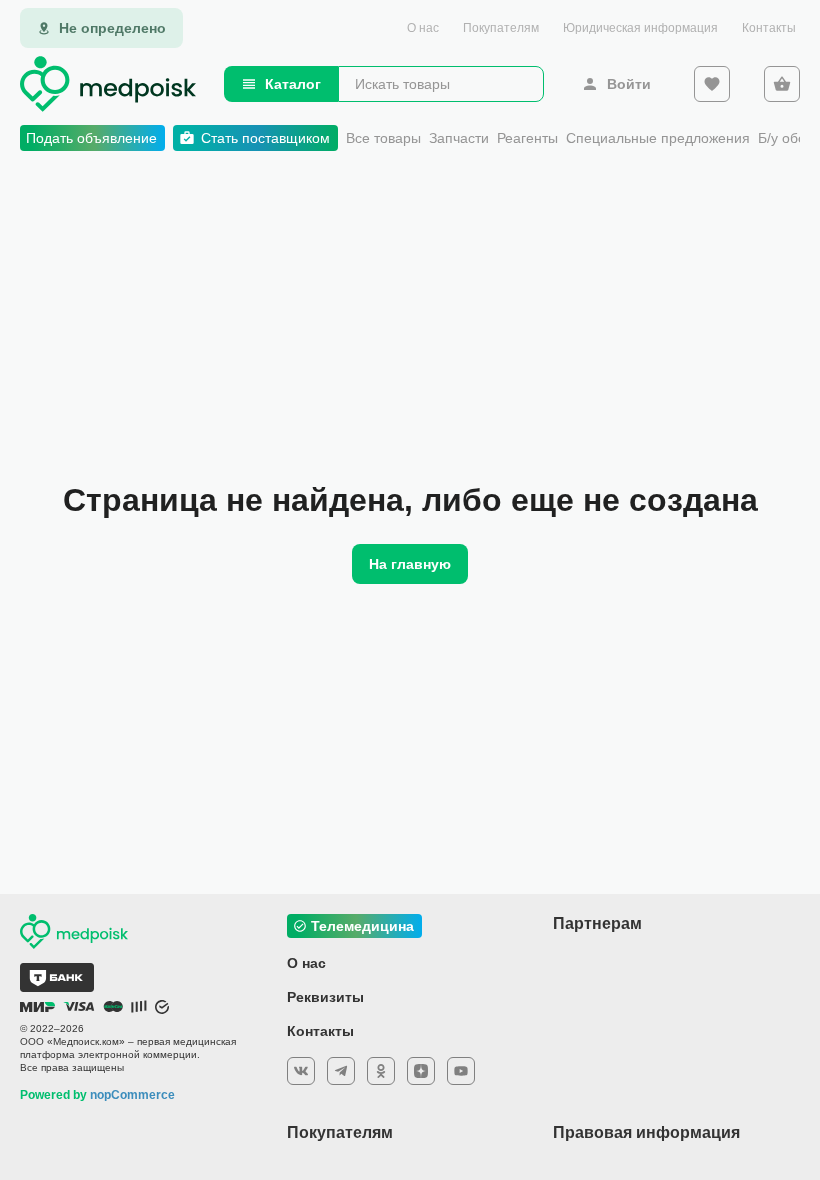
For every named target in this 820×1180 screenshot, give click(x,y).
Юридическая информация (640, 28)
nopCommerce (132, 1095)
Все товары (383, 138)
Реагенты (527, 138)
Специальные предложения (658, 138)
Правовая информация (646, 1132)
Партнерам (597, 923)
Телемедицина (362, 926)
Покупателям (501, 28)
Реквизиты (325, 997)
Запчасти (459, 138)
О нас (423, 28)
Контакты (769, 28)
